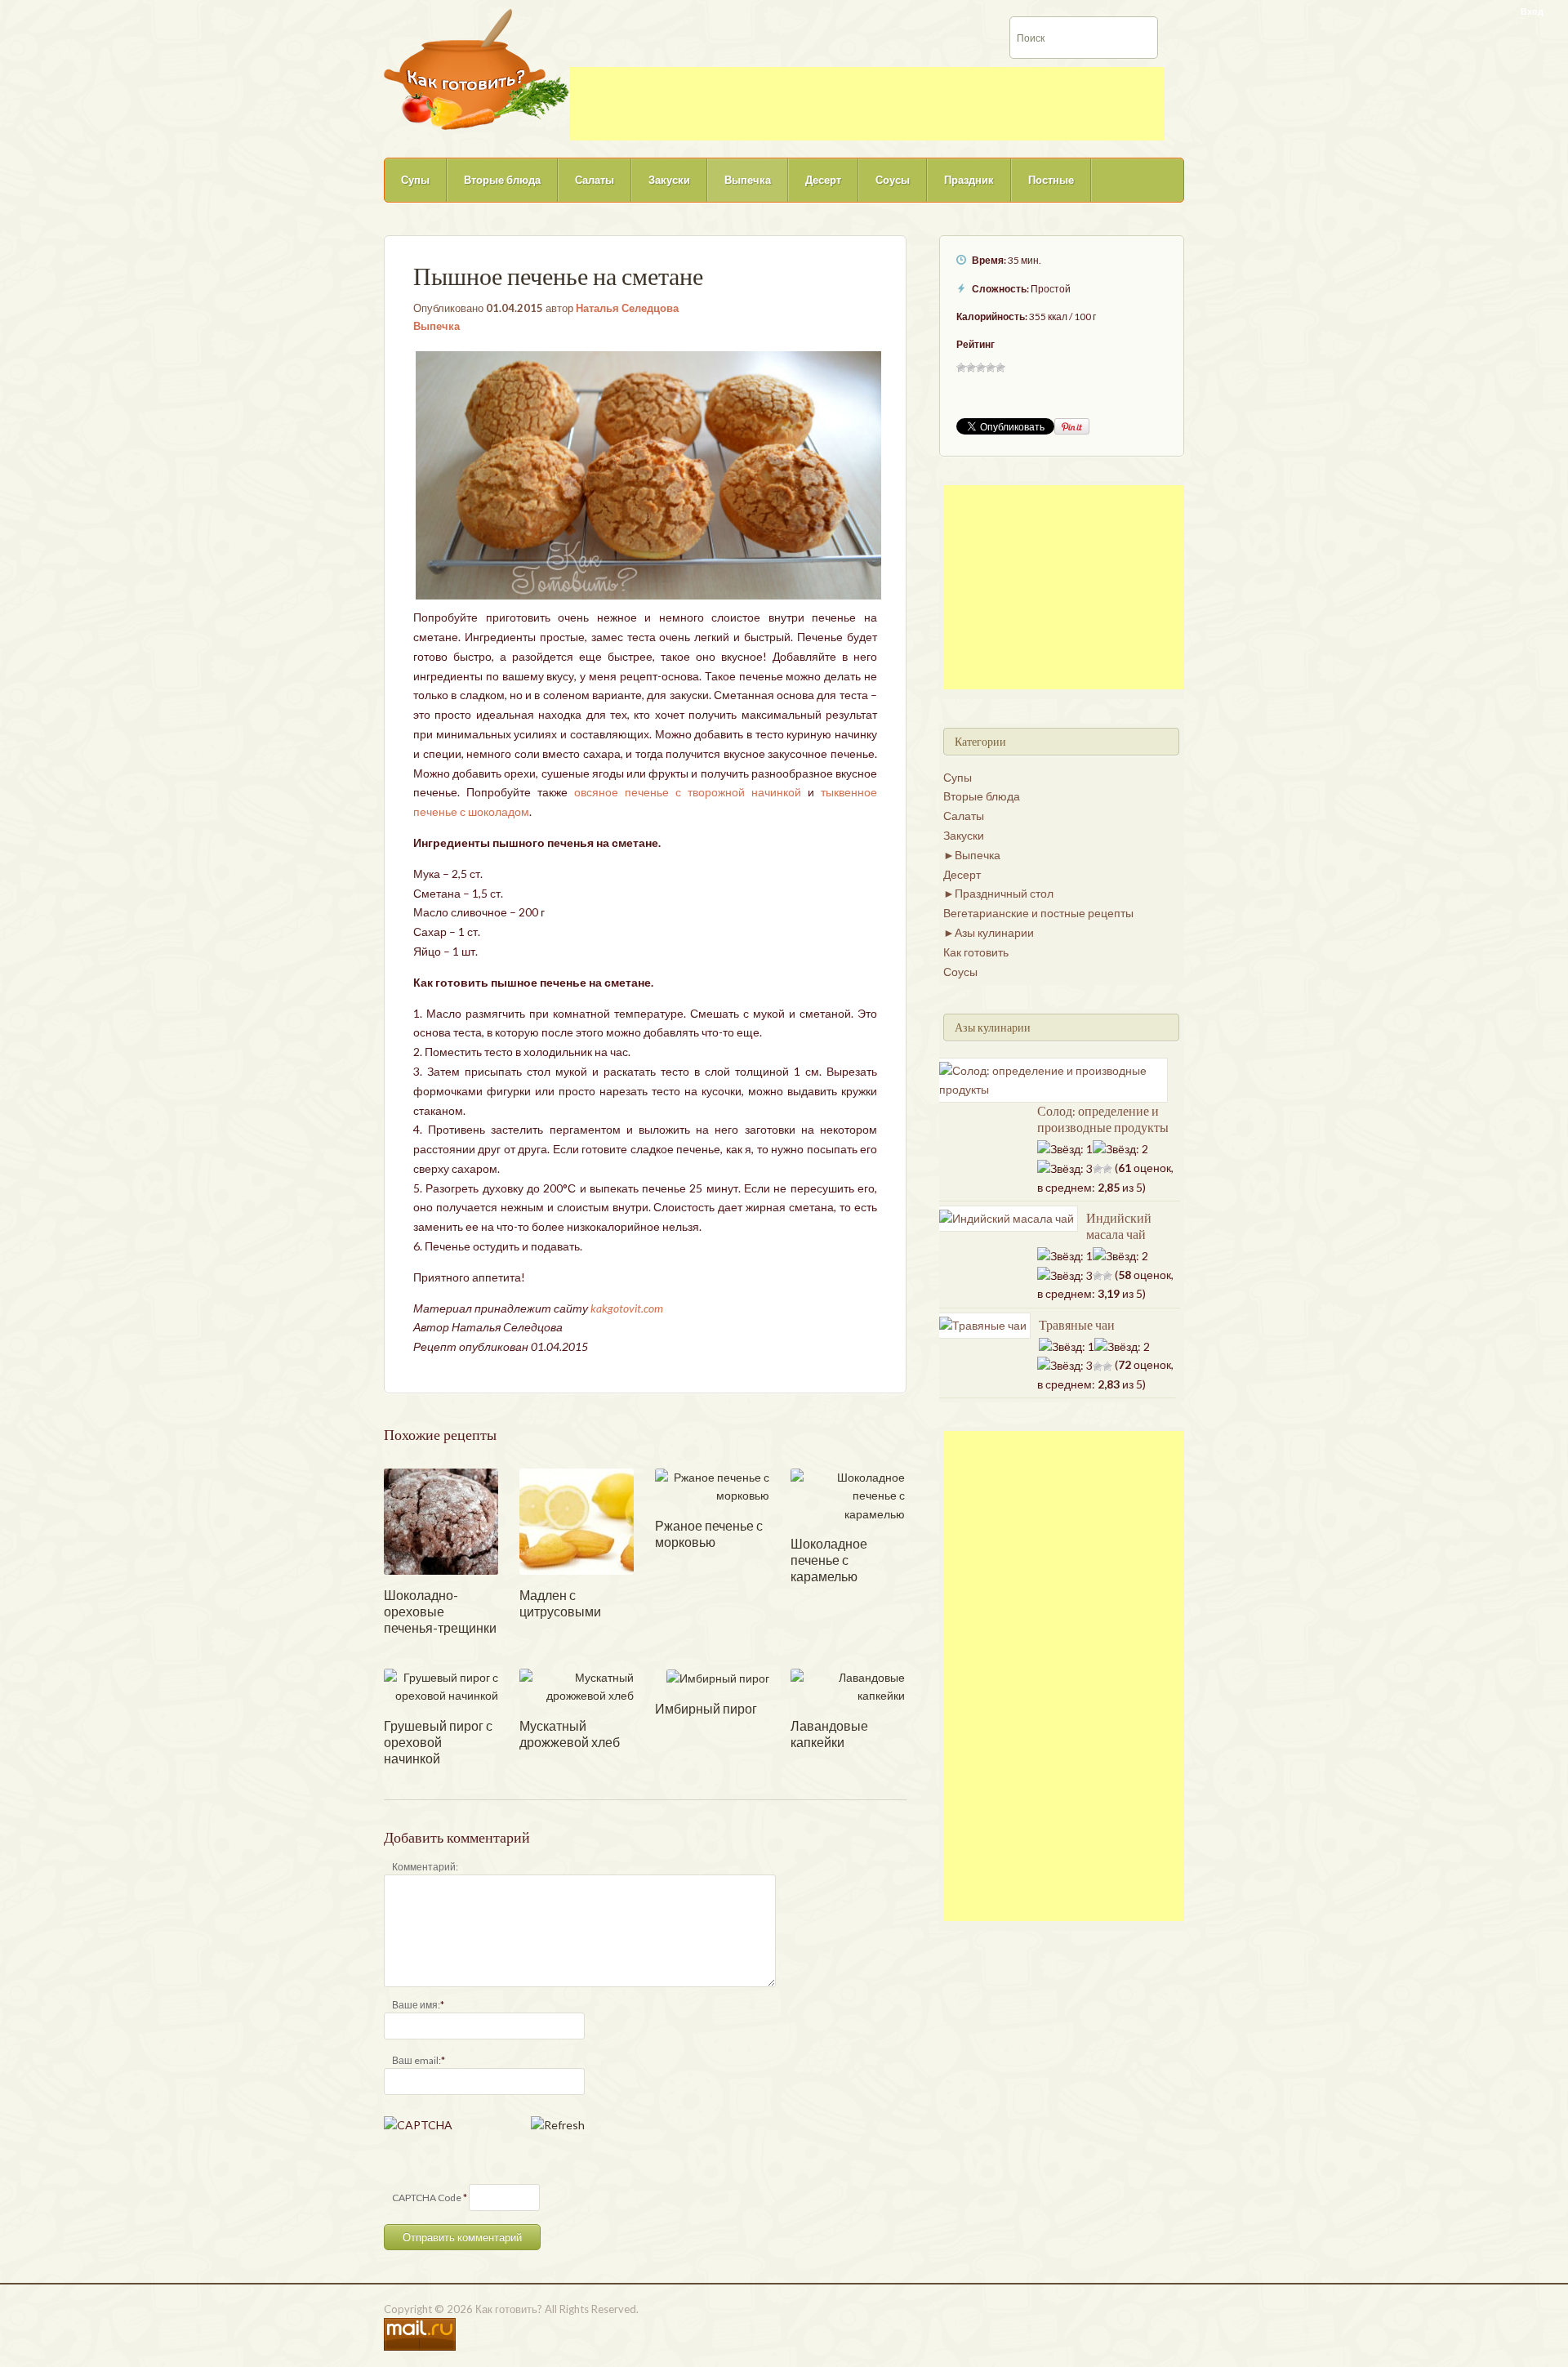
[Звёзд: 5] (1000, 368)
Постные (1051, 180)
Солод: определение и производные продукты (1103, 1119)
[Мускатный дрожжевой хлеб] (577, 1685)
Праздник (969, 180)
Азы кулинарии (994, 932)
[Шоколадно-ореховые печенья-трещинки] (441, 1520)
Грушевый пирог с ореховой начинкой (438, 1742)
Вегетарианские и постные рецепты (1038, 913)
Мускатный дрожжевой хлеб (570, 1734)
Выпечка (748, 180)
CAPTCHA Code (427, 2198)
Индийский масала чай (1119, 1226)
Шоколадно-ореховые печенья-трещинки (440, 1611)
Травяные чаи (1077, 1325)
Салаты (595, 180)
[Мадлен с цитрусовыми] (577, 1520)
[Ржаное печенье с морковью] (712, 1485)
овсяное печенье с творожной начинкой (688, 792)
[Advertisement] (867, 104)
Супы (415, 180)
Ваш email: (416, 2060)
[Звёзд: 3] (981, 368)
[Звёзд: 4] (991, 368)
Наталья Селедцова (627, 308)
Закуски (669, 180)
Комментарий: (425, 1867)
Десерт (823, 180)
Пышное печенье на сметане (558, 276)
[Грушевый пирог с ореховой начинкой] (441, 1685)
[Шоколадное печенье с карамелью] (848, 1494)
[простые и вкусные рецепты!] (477, 68)
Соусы (893, 180)
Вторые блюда (502, 180)
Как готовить (976, 952)
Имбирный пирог (706, 1708)
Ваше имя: (416, 2005)
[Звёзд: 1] (961, 368)
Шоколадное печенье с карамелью (829, 1560)
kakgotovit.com (627, 1308)
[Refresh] (558, 2125)
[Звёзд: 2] (971, 368)
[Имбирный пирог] (718, 1677)
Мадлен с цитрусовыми (560, 1603)
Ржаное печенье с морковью (709, 1533)
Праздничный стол (1004, 893)
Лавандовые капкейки (829, 1734)
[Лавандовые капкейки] (848, 1685)
